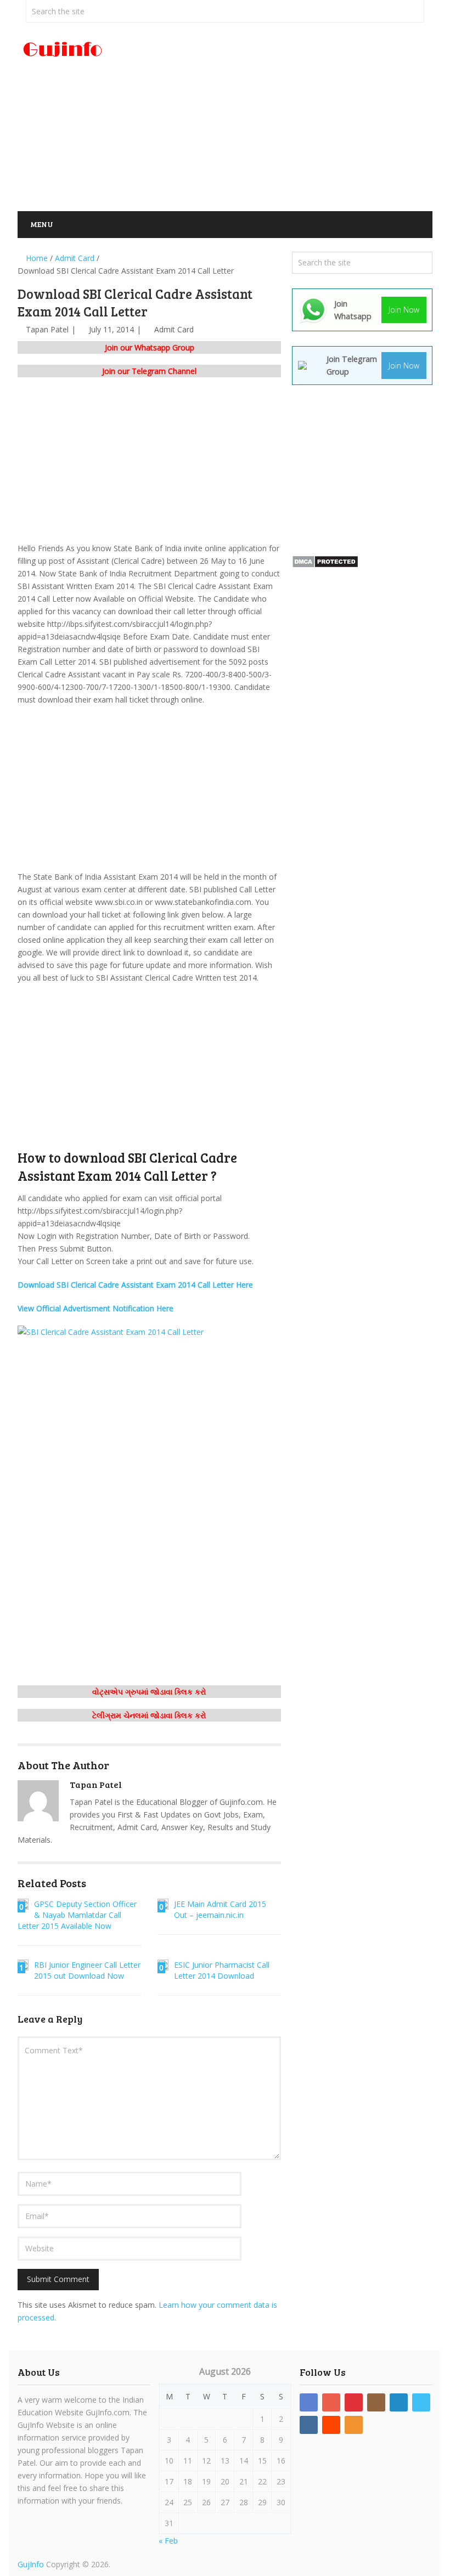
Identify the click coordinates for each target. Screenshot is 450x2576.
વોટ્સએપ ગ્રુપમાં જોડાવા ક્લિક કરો (149, 1692)
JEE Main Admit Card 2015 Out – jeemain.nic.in (220, 1909)
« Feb (168, 2541)
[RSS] (354, 2425)
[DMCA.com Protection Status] (325, 565)
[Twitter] (421, 2402)
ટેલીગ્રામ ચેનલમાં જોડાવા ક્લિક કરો (149, 1715)
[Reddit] (331, 2425)
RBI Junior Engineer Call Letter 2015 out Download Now (87, 1970)
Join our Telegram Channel (149, 371)
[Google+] (331, 2402)
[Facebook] (309, 2402)
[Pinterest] (354, 2402)
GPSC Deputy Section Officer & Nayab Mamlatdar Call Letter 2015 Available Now (77, 1915)
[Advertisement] (296, 117)
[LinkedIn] (399, 2402)
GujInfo (31, 2564)
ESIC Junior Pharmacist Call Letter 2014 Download (222, 1970)
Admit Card (174, 329)
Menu (42, 224)
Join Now (404, 310)
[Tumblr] (309, 2425)
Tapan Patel (47, 329)
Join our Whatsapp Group (150, 347)
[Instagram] (376, 2402)
